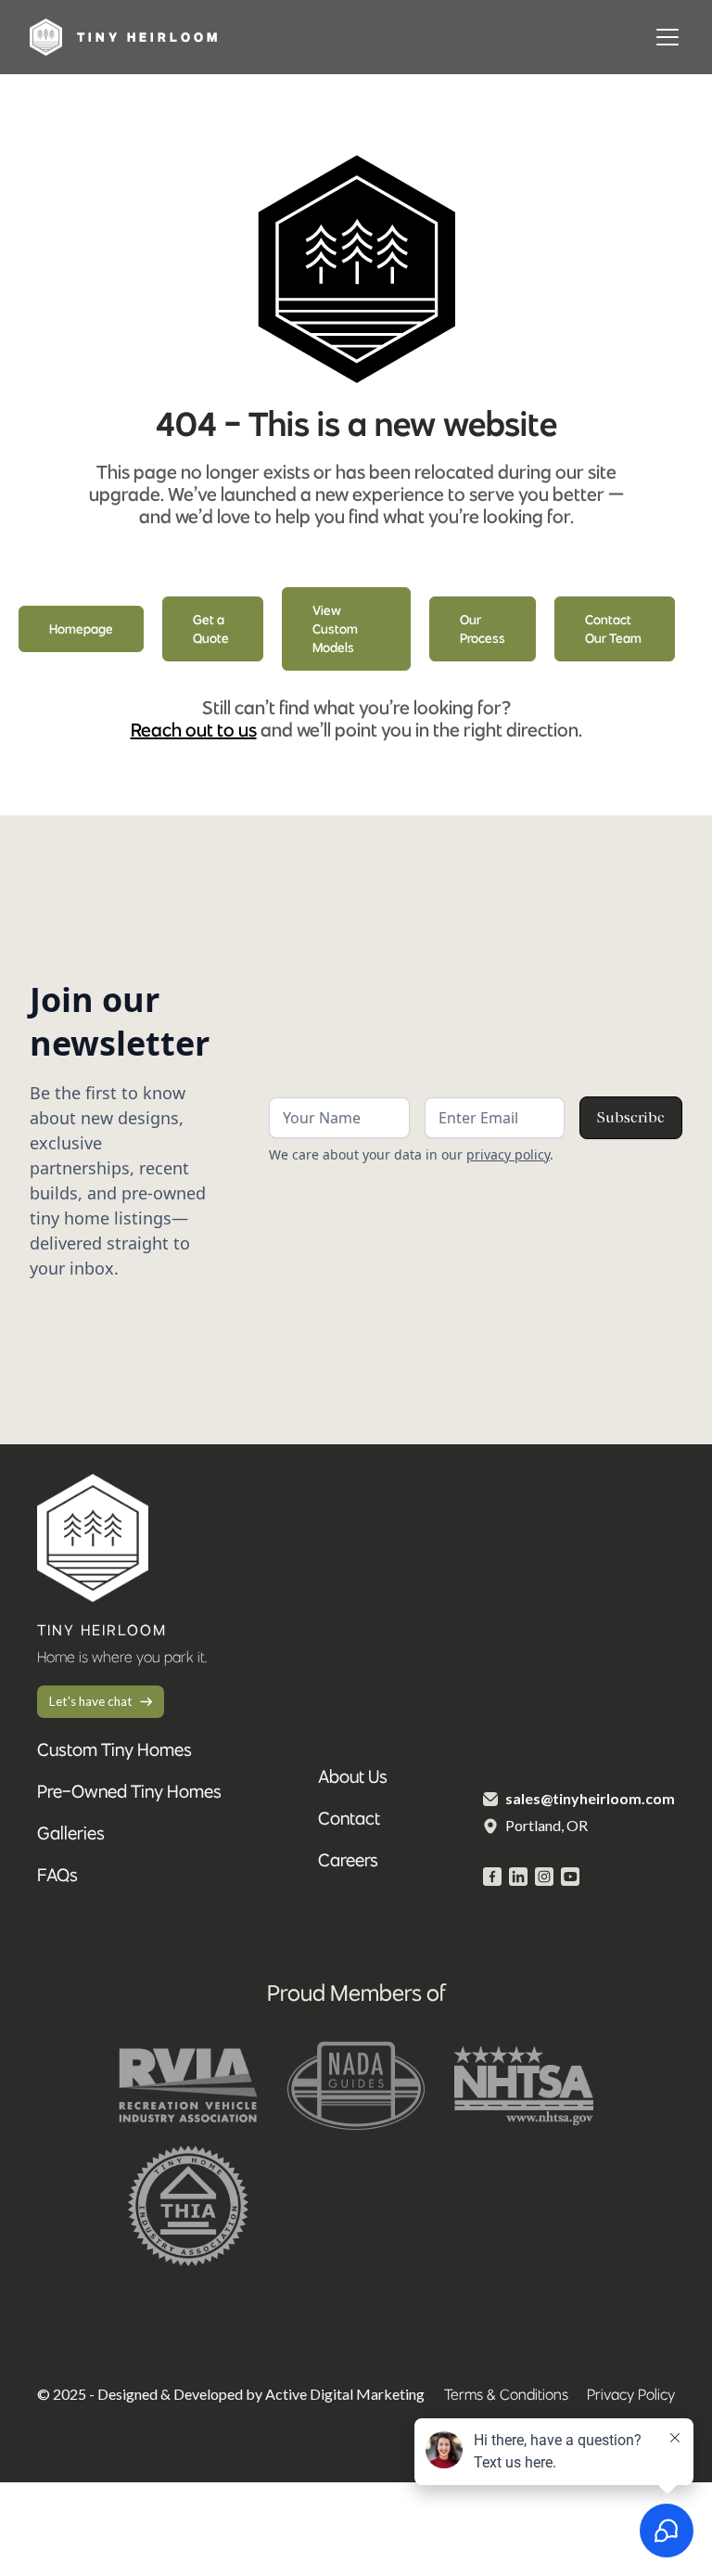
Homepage (81, 629)
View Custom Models (335, 629)
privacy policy (508, 1154)
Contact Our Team (613, 629)
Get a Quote (211, 629)
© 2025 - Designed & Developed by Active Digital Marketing (231, 2394)
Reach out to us (194, 730)
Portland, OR (547, 1825)
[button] (664, 37)
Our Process (483, 629)
